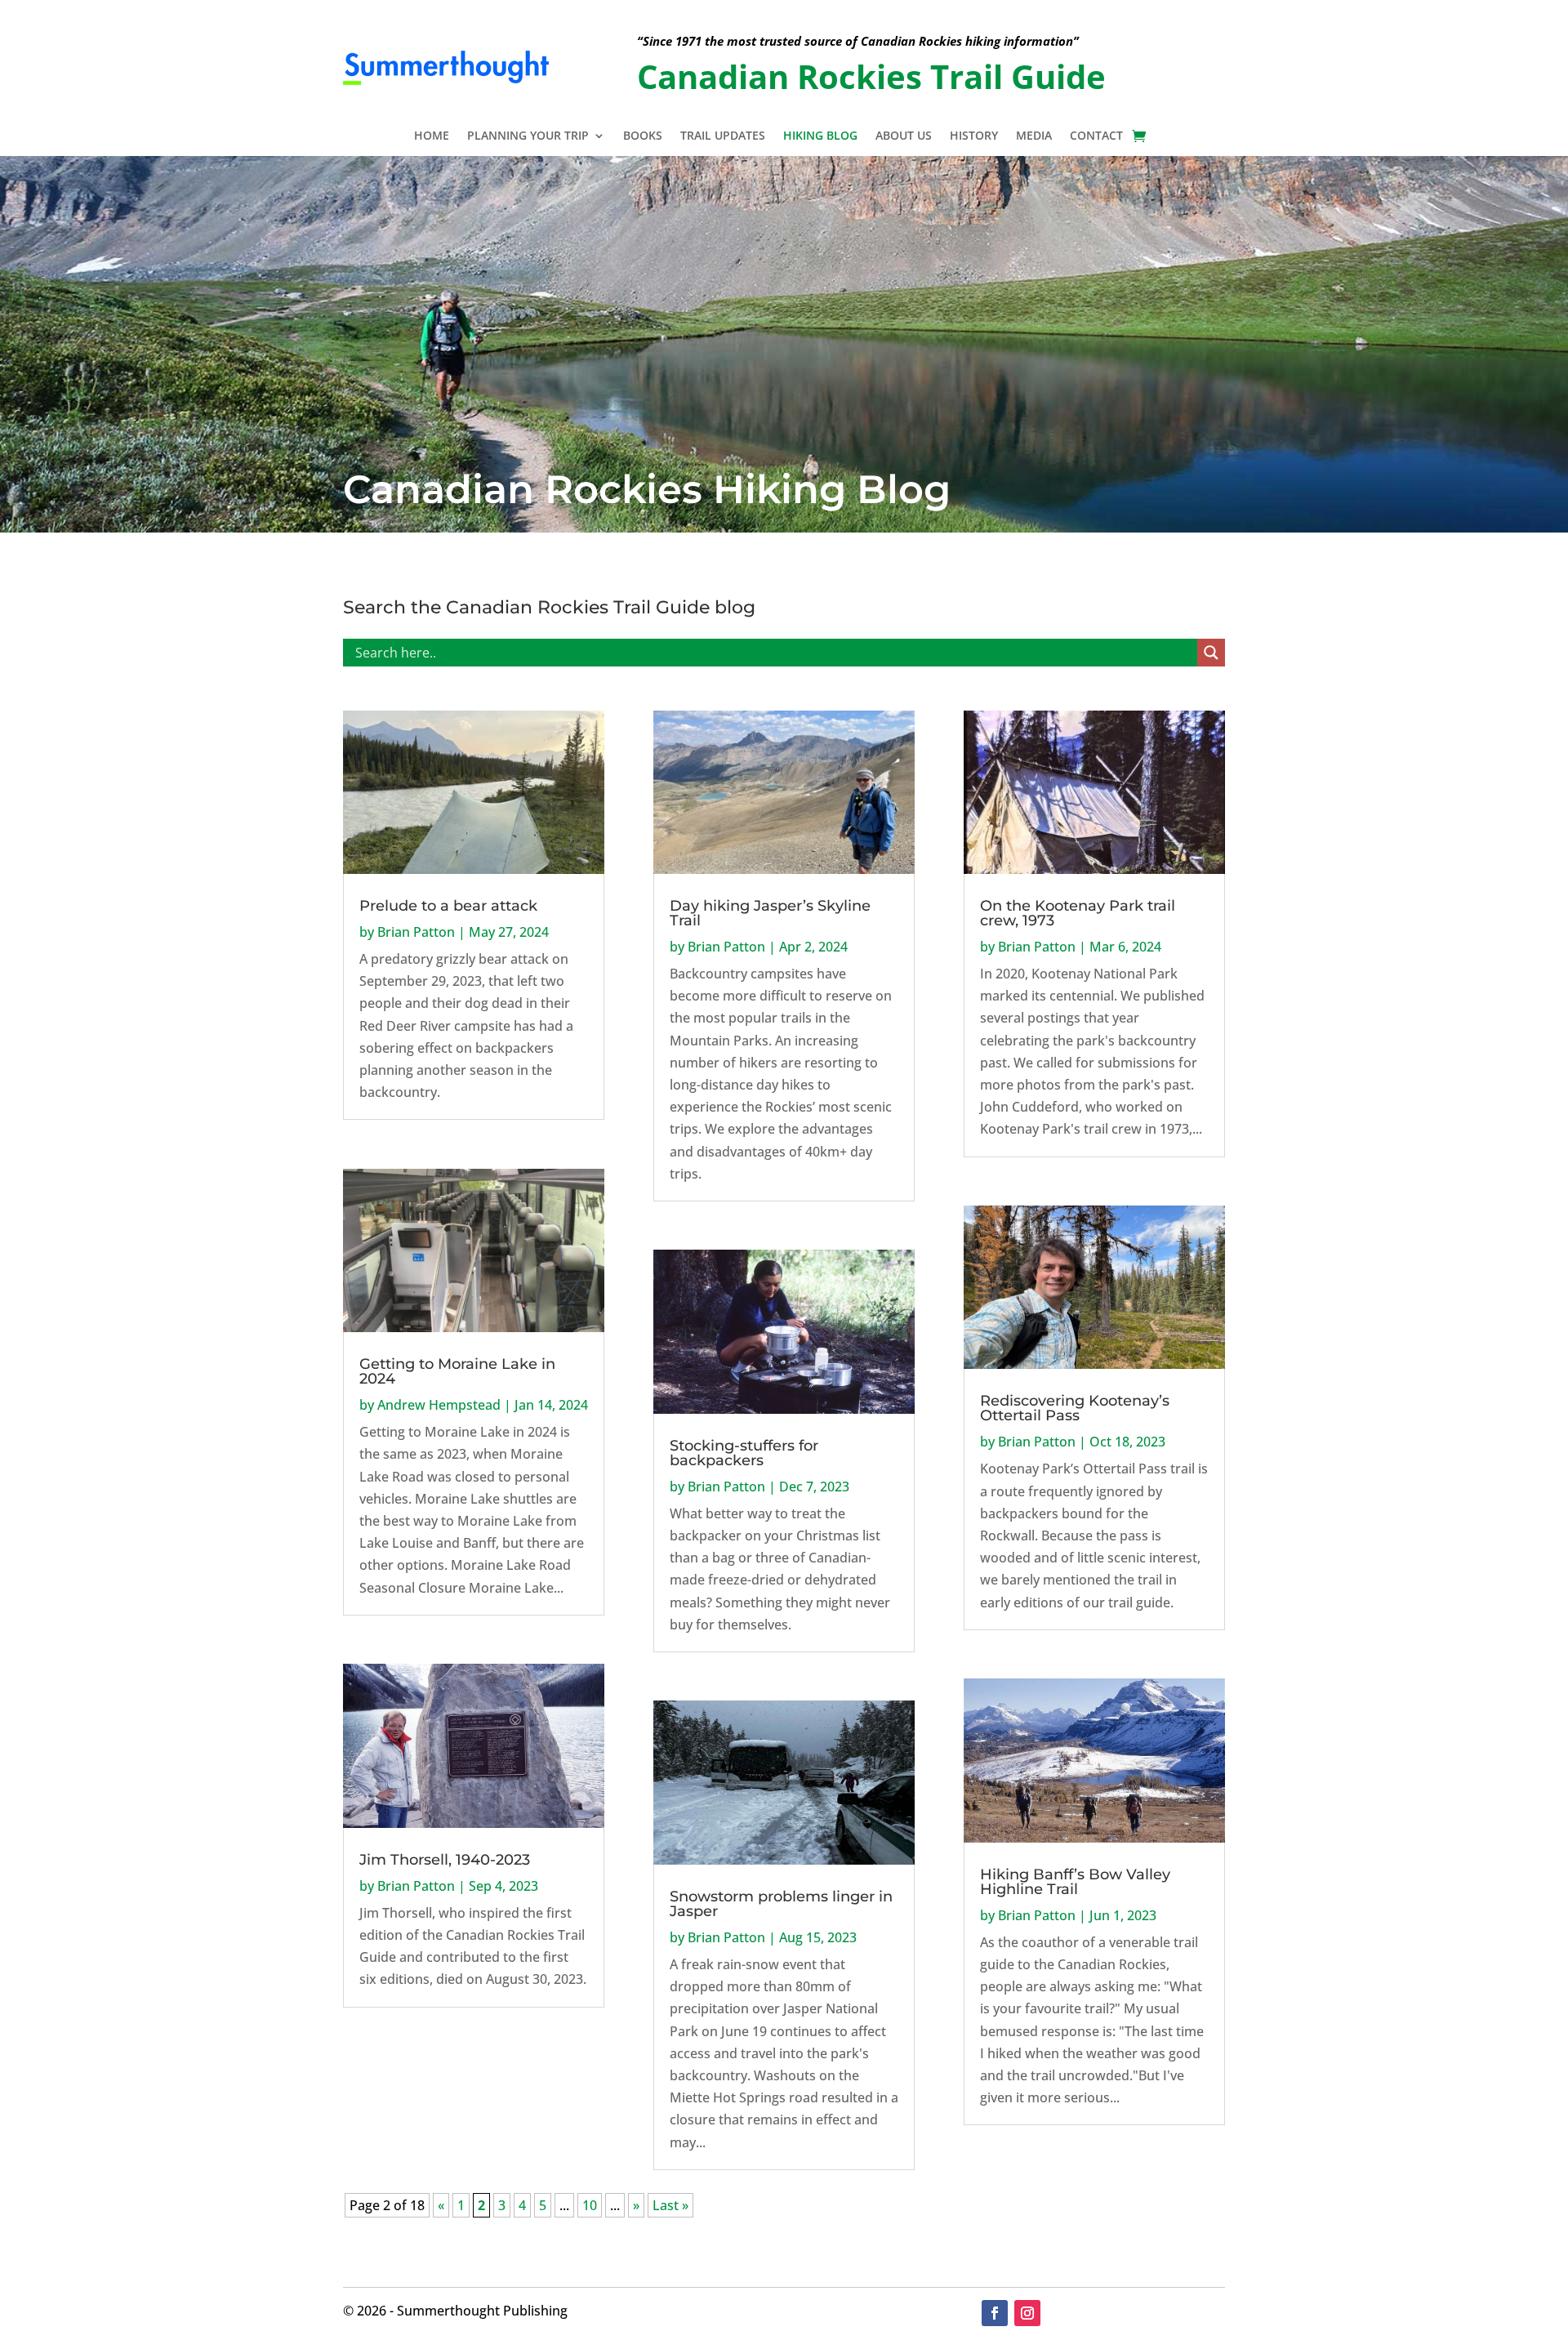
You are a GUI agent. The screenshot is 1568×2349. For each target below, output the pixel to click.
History (974, 136)
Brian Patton (416, 932)
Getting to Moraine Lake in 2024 (457, 1371)
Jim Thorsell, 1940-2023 (445, 1860)
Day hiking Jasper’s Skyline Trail (770, 913)
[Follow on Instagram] (1027, 2313)
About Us (904, 136)
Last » (670, 2205)
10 (590, 2205)
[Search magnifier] (1211, 653)
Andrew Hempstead (439, 1405)
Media (1034, 136)
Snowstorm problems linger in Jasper (781, 1904)
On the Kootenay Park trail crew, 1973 (1078, 913)
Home (432, 136)
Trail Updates (723, 136)
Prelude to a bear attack (448, 906)
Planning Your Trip (528, 136)
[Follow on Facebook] (995, 2313)
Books (643, 136)
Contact (1096, 136)
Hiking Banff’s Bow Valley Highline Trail (1075, 1882)
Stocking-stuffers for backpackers (744, 1453)
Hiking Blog (820, 136)
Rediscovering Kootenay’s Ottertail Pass (1075, 1408)
